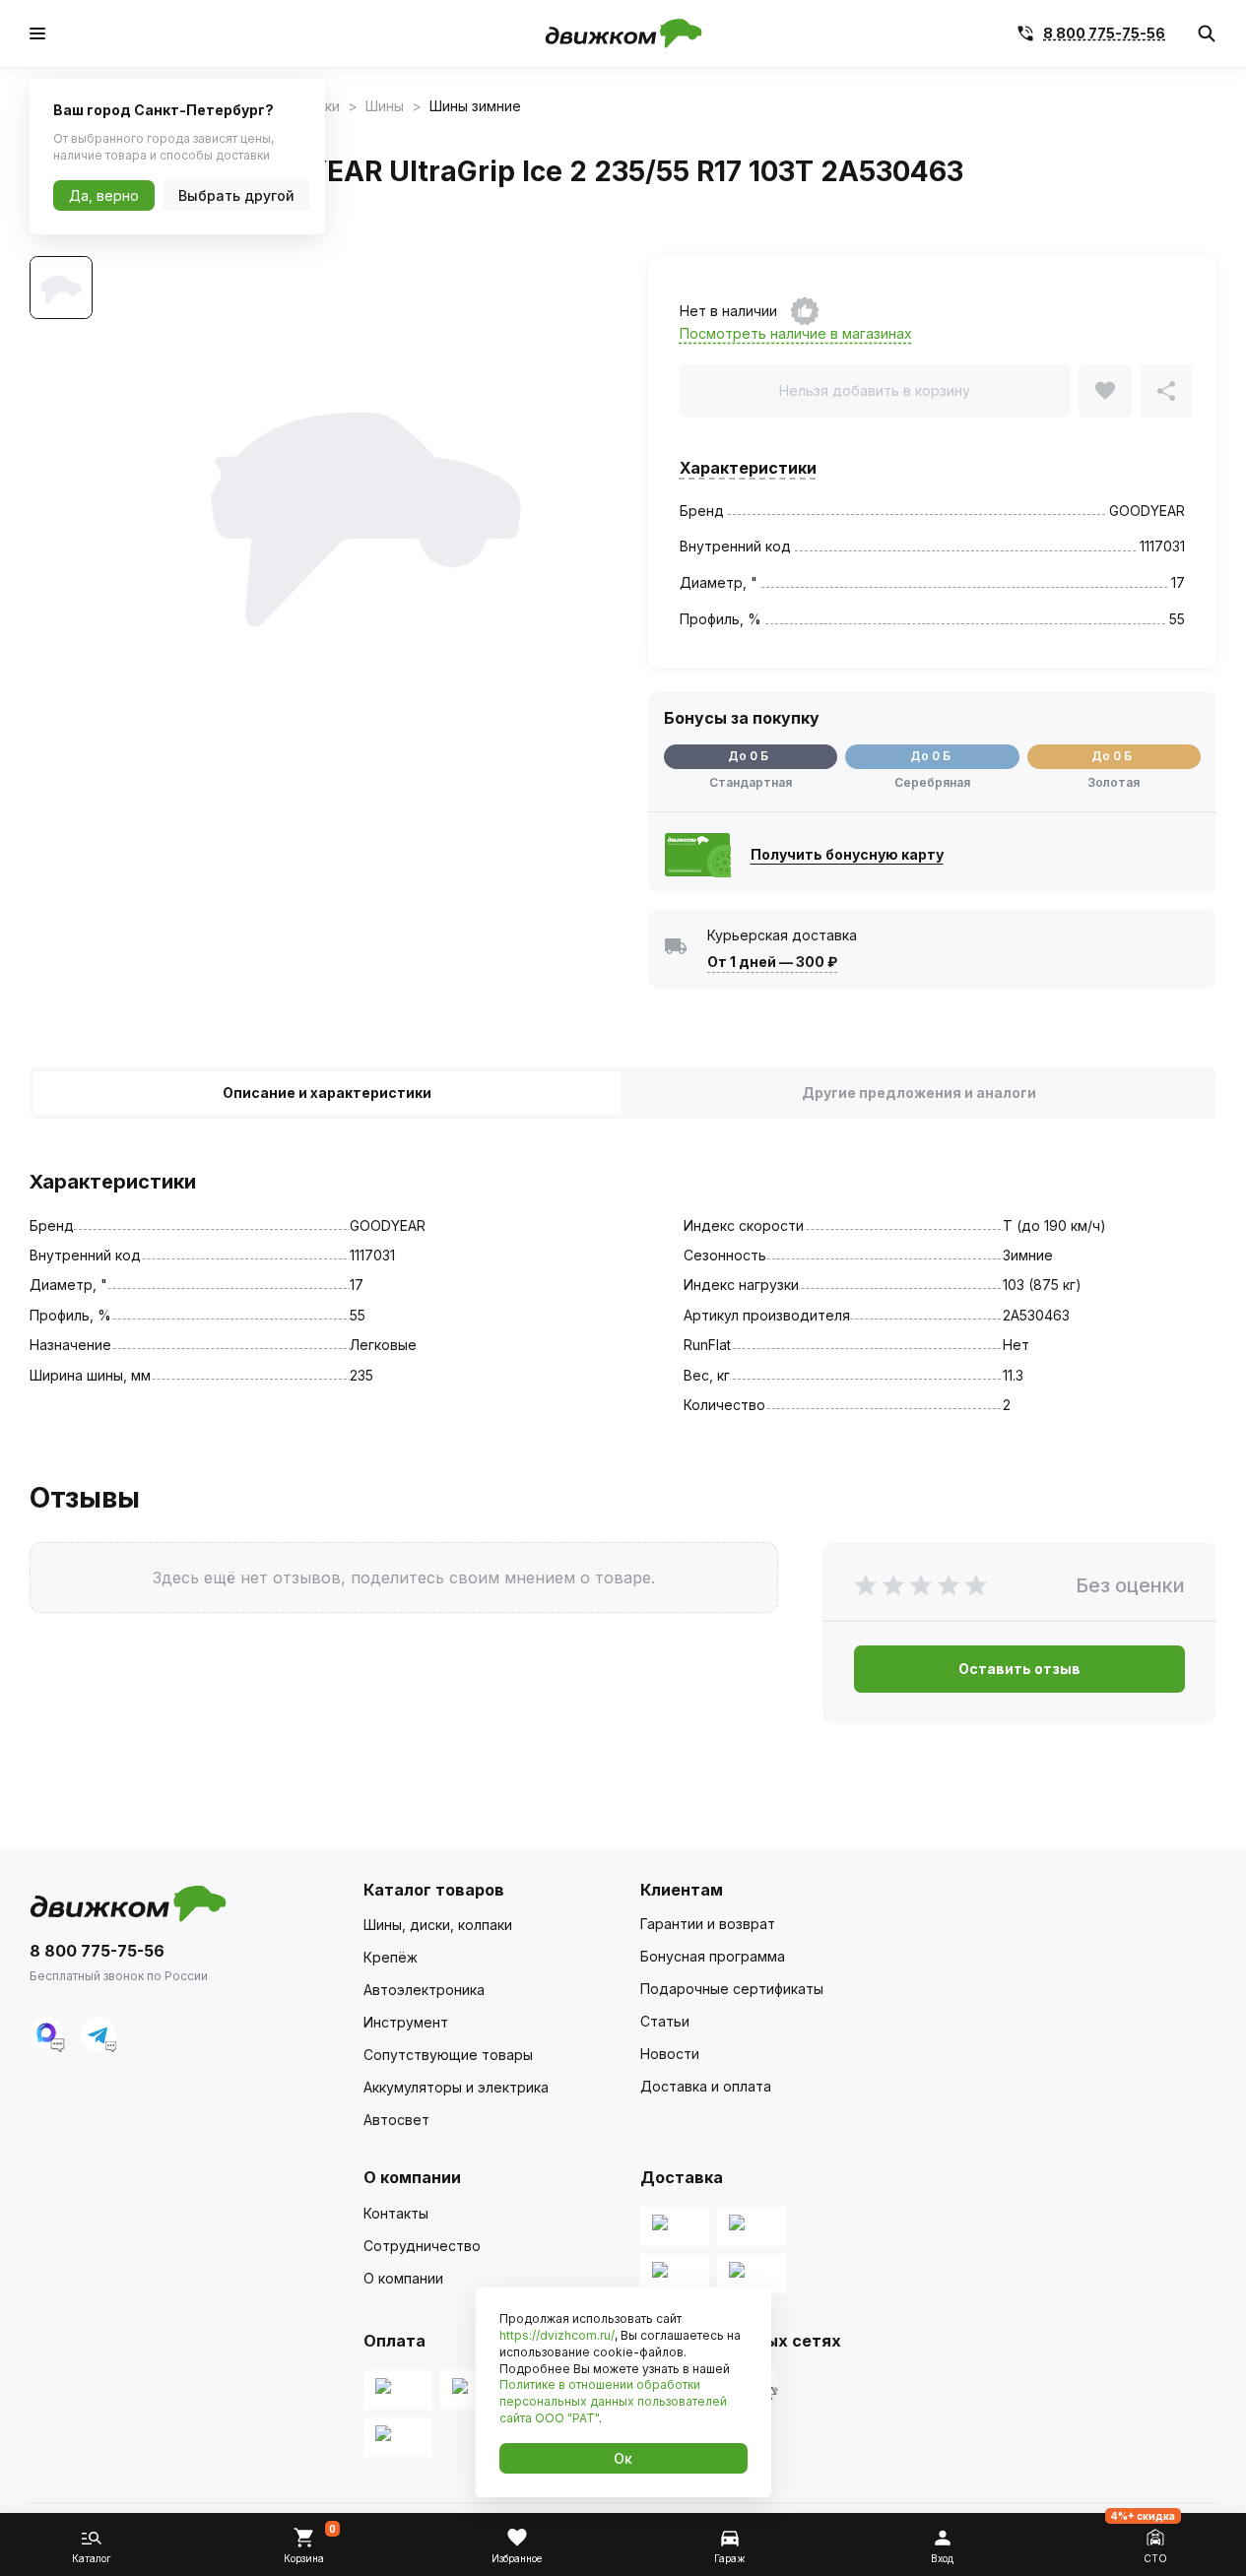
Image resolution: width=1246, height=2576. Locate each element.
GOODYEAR (1147, 511)
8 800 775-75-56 (1104, 33)
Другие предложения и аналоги (919, 1093)
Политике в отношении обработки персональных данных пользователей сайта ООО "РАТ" (613, 2401)
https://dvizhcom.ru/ (557, 2335)
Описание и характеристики (327, 1093)
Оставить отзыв (1019, 1669)
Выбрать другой (236, 195)
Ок (623, 2458)
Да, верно (104, 195)
